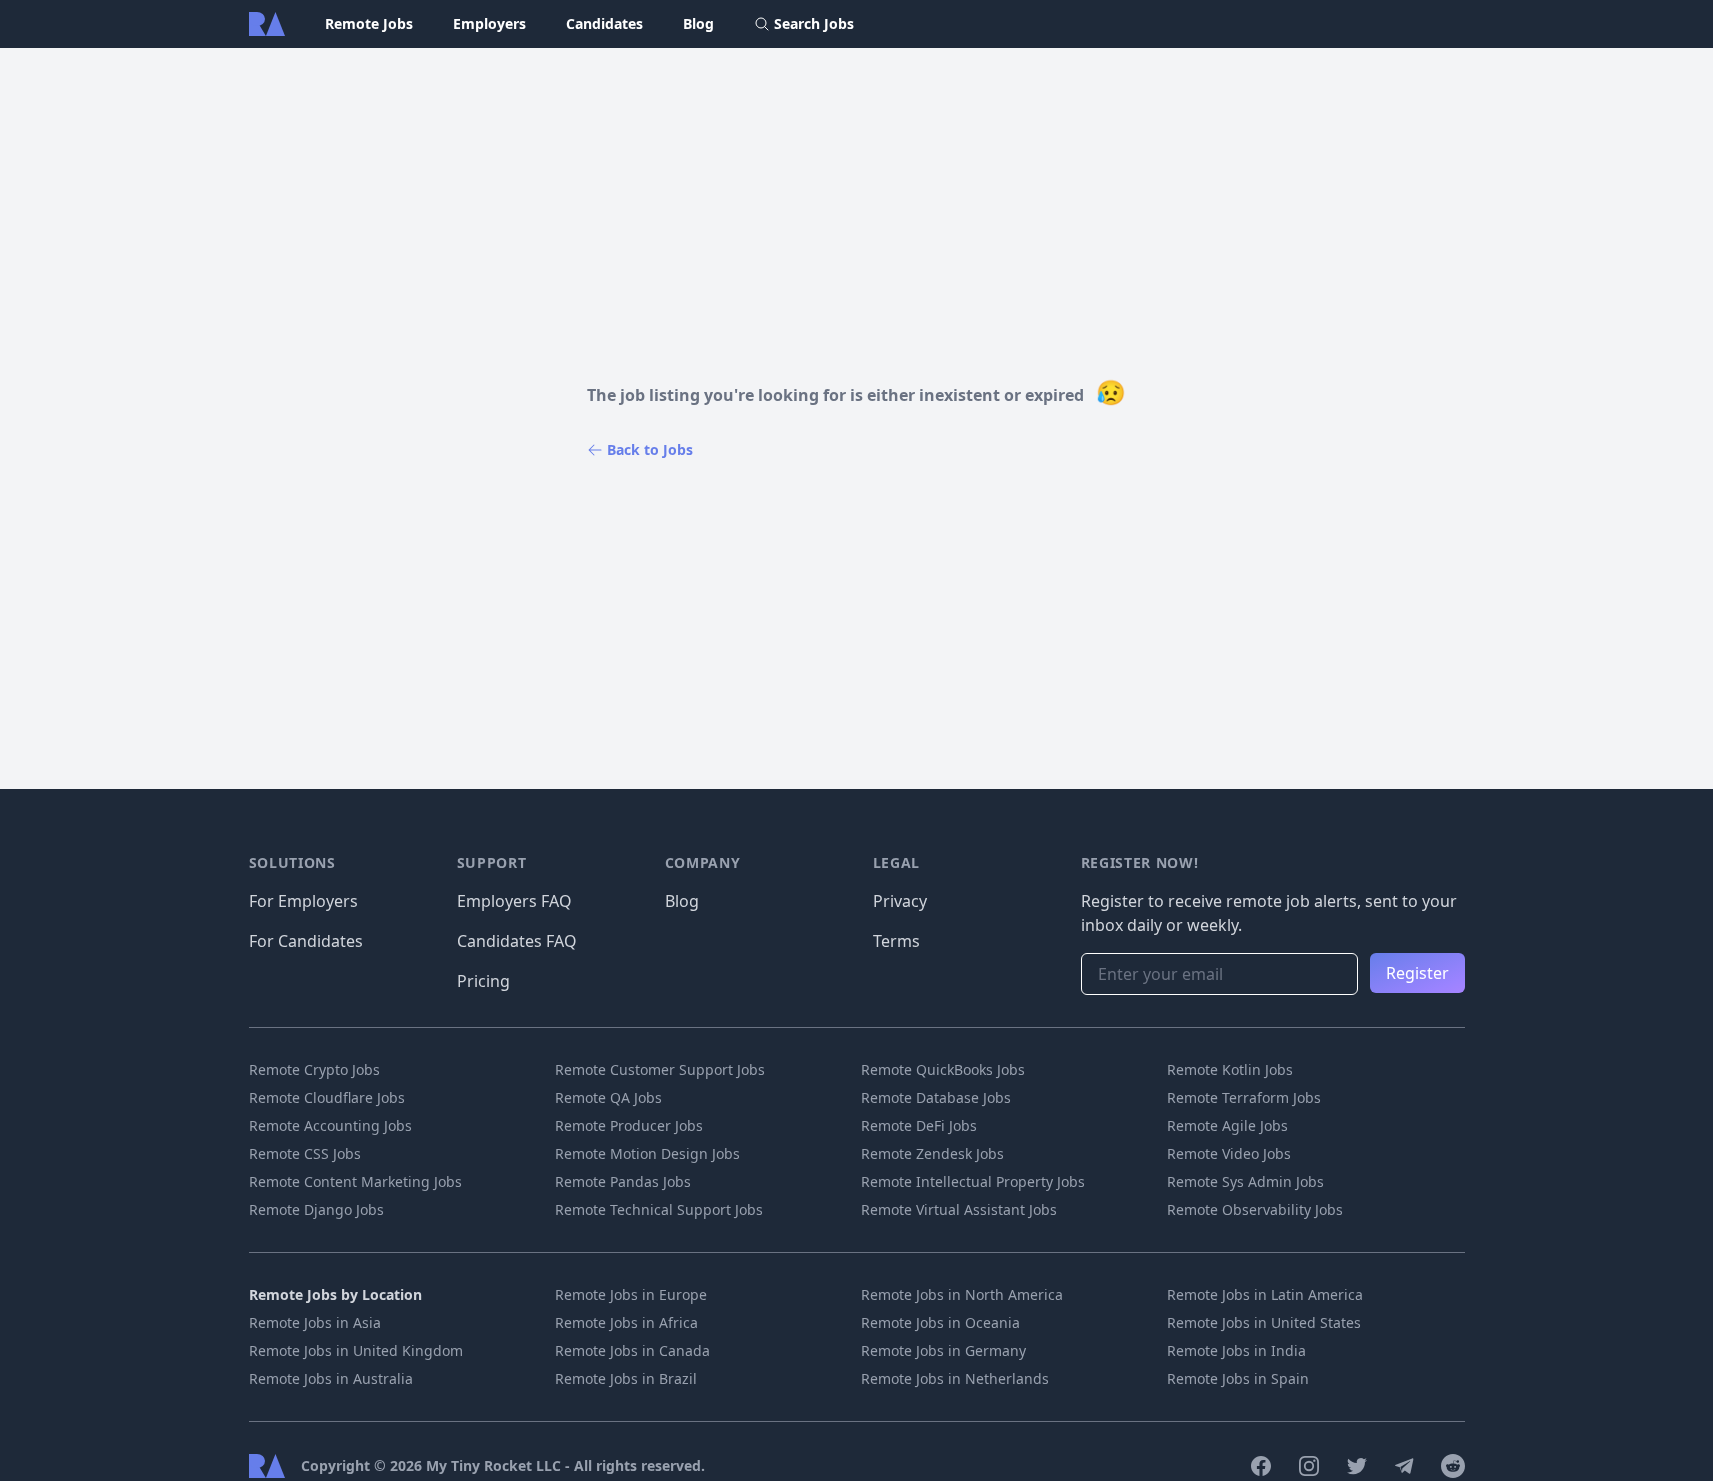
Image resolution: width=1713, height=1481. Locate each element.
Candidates (604, 23)
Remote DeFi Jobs (919, 1125)
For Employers (303, 901)
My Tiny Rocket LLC (495, 1465)
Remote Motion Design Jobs (647, 1153)
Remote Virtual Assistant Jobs (959, 1209)
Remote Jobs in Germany (943, 1350)
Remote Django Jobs (316, 1209)
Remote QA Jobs (608, 1097)
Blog (698, 23)
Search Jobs (814, 23)
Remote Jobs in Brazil (626, 1378)
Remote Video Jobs (1229, 1153)
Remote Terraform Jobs (1244, 1097)
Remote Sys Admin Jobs (1245, 1181)
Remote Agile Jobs (1227, 1125)
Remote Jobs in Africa (626, 1322)
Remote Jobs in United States (1264, 1322)
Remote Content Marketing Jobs (355, 1181)
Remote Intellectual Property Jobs (973, 1181)
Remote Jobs (369, 23)
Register (1417, 973)
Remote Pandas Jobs (623, 1181)
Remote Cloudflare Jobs (327, 1097)
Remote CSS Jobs (305, 1153)
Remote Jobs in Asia (315, 1322)
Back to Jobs (650, 449)
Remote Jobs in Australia (331, 1378)
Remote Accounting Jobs (330, 1125)
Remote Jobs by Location (335, 1294)
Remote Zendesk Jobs (932, 1153)
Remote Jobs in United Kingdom (356, 1350)
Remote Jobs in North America (962, 1294)
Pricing (483, 981)
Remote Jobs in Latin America (1265, 1294)
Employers (489, 23)
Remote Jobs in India (1236, 1350)
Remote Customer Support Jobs (660, 1069)
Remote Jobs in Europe (631, 1294)
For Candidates (306, 941)
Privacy (900, 901)
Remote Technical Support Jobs (659, 1209)
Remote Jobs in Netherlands (955, 1378)
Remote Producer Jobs (629, 1125)
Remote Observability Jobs (1255, 1209)
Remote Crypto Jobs (314, 1069)
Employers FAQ (514, 901)
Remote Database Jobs (936, 1097)
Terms (896, 941)
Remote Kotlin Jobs (1230, 1069)
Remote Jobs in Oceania (940, 1322)
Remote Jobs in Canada (632, 1350)
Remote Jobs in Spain (1238, 1378)
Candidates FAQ (517, 941)
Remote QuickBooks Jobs (943, 1069)
